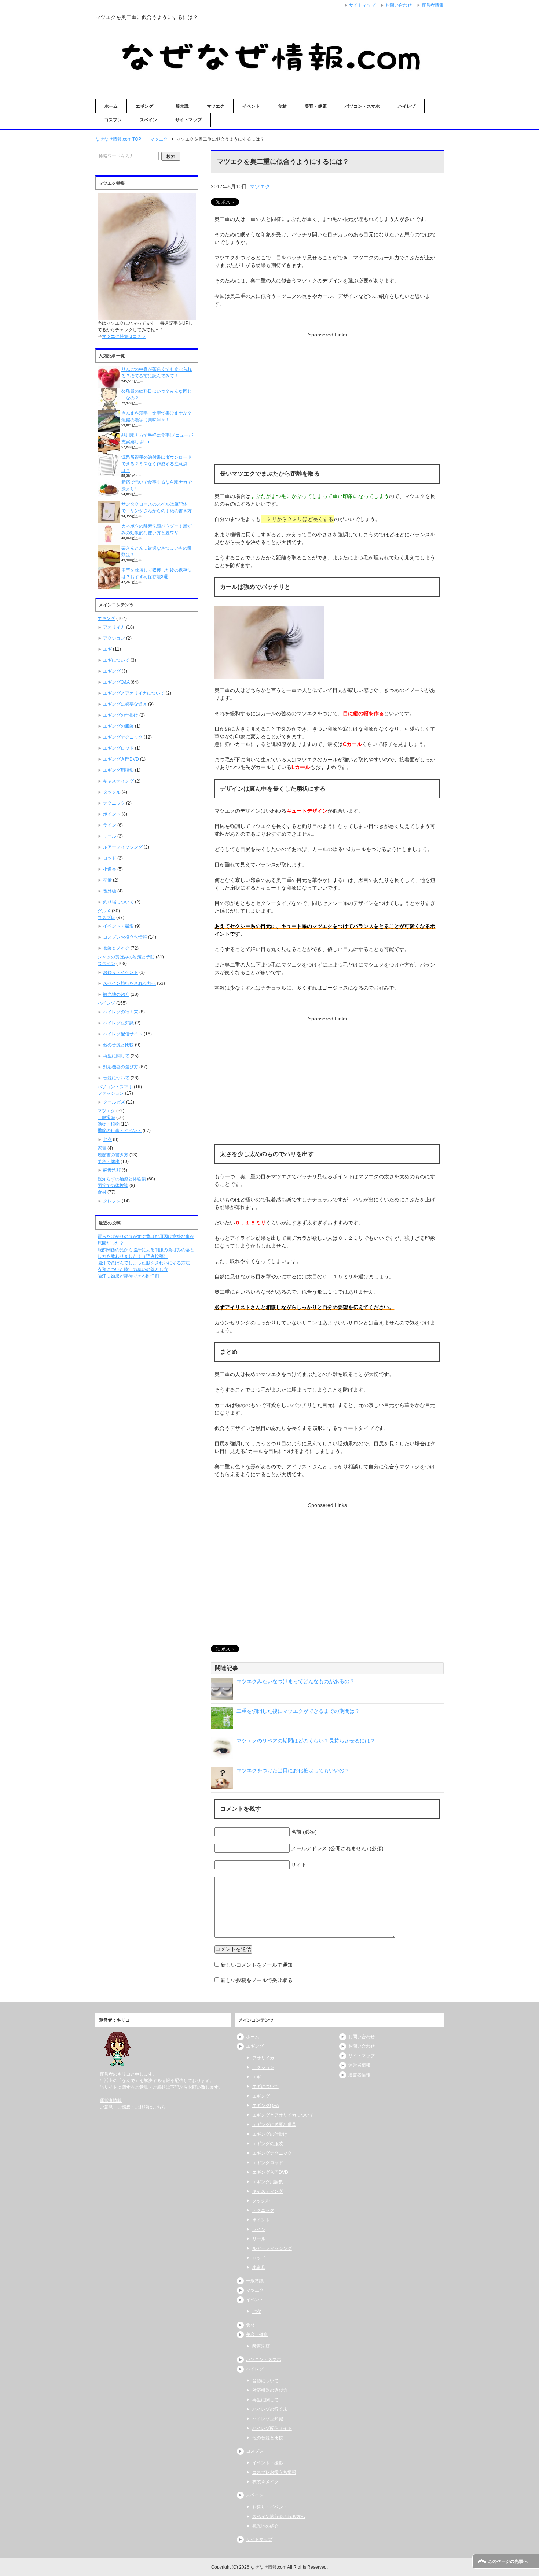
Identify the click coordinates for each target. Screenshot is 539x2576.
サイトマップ (188, 120)
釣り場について (118, 902)
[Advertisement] (327, 390)
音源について (116, 1078)
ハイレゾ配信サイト (123, 1034)
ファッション (111, 1093)
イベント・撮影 (118, 926)
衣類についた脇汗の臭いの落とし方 (133, 1269)
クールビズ (114, 1102)
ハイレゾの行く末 (121, 1012)
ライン (110, 825)
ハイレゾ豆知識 (118, 1023)
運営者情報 (111, 2100)
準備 (107, 880)
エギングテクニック (123, 737)
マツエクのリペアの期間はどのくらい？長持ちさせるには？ (306, 1741)
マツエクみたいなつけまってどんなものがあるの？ (296, 1681)
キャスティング (118, 781)
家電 (102, 1148)
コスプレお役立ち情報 (125, 937)
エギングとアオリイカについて (134, 693)
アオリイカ (114, 627)
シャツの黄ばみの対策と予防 (126, 957)
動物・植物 (109, 1124)
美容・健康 (316, 106)
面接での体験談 (113, 1186)
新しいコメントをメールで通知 (257, 1965)
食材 (282, 106)
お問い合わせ (362, 2037)
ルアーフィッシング (123, 847)
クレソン (112, 1201)
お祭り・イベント (121, 972)
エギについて (116, 660)
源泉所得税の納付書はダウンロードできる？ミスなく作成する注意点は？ (157, 464)
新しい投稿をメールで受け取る (257, 1980)
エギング (144, 106)
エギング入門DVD (121, 759)
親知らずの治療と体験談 (122, 1179)
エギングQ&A (116, 682)
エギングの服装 (118, 726)
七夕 (107, 1139)
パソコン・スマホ (362, 106)
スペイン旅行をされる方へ (129, 983)
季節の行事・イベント (120, 1131)
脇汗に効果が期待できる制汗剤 (128, 1276)
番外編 (110, 891)
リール (110, 836)
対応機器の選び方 (121, 1067)
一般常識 (180, 106)
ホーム (111, 106)
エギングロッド (118, 748)
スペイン (148, 120)
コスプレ (113, 120)
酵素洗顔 (112, 1170)
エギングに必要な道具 (125, 704)
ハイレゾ (407, 106)
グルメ (104, 911)
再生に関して (116, 1056)
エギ (107, 649)
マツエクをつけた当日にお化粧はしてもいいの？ (293, 1770)
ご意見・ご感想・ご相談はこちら (133, 2107)
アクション (114, 638)
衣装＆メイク (116, 948)
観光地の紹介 (116, 994)
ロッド (110, 858)
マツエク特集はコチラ (124, 336)
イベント (251, 106)
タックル (112, 792)
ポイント (112, 814)
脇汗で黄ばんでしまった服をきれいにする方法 (144, 1263)
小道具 (110, 869)
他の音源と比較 (118, 1045)
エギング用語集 (118, 770)
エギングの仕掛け (121, 715)
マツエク (216, 106)
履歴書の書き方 (113, 1155)
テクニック (114, 803)
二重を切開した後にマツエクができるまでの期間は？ (298, 1711)
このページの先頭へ (508, 2561)
